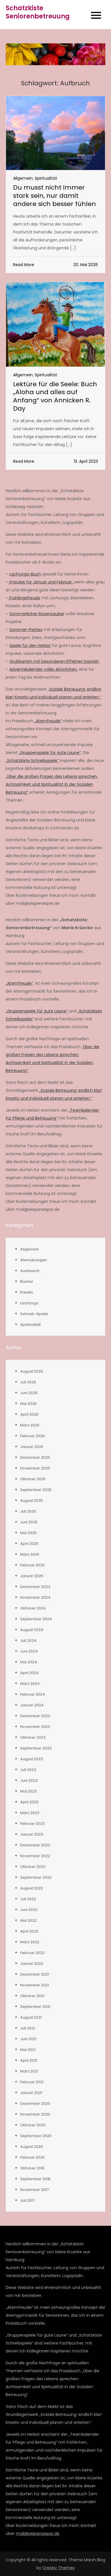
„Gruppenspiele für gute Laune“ (50, 753)
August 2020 (32, 2147)
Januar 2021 (31, 2093)
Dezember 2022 (35, 1845)
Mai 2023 (28, 1791)
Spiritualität (46, 178)
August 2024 (32, 1630)
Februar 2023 (32, 1824)
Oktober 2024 (33, 1608)
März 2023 (30, 1813)
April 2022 (29, 1931)
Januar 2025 (32, 1576)
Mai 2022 (28, 1920)
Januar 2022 (32, 1964)
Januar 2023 (32, 1834)
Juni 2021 (28, 2039)
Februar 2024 (33, 1694)
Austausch (30, 1271)
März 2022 (30, 1942)
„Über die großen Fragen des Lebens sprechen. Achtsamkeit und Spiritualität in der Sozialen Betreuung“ (52, 784)
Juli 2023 (28, 1770)
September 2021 (35, 2007)
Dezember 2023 (35, 1716)
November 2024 (35, 1597)
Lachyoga (29, 1303)
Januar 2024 (32, 1705)
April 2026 (29, 1414)
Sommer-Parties (26, 630)
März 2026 (30, 1425)
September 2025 (36, 1490)
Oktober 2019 (32, 2168)
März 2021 (29, 2071)
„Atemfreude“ (48, 721)
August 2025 (32, 1501)
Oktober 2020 (33, 2125)
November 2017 (34, 2190)
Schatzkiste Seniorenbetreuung (38, 12)
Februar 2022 (32, 1953)
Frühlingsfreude (24, 598)
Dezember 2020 (35, 2104)
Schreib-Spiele (34, 1314)
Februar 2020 (32, 2157)
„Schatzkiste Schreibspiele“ (32, 761)
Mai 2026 (28, 1404)
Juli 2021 (28, 2028)
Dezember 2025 (35, 1457)
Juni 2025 (29, 1522)
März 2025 (30, 1554)
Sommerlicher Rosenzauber (37, 614)
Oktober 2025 (33, 1479)
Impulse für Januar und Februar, (41, 582)
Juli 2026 (28, 1382)
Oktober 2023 (33, 1737)
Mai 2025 (28, 1533)
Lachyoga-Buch (25, 574)
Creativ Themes (58, 2568)
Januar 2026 (32, 1447)
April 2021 (29, 2060)
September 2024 (36, 1619)
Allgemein (23, 178)
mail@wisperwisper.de (38, 2533)
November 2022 (35, 1856)
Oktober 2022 (33, 1867)
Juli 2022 (28, 1899)
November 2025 (35, 1468)
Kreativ (27, 1292)
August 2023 (32, 1759)
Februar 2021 (32, 2082)
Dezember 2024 (35, 1587)
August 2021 (31, 2017)
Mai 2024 (29, 1662)
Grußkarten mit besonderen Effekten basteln (54, 661)
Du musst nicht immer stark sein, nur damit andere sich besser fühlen (55, 196)
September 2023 (36, 1748)
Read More (24, 265)
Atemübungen (34, 1260)
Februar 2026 (32, 1436)
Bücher (27, 1281)
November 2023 (35, 1727)
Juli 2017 (27, 2200)
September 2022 (36, 1877)
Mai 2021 (28, 2050)
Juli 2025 (28, 1511)
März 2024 (30, 1684)
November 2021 (35, 1985)
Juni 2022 (29, 1910)
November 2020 (35, 2114)
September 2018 (35, 2179)
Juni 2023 (29, 1780)
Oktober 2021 (32, 1996)
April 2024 (29, 1673)
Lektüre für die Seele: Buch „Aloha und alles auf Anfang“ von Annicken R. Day (55, 396)
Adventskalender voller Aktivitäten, (44, 669)
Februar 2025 (32, 1565)
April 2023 (29, 1802)
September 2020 (36, 2136)
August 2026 (32, 1371)
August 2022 (32, 1888)
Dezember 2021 (35, 1974)
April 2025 (29, 1544)
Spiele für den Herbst (30, 645)
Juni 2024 (29, 1651)
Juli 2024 (28, 1640)
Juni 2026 (29, 1393)
